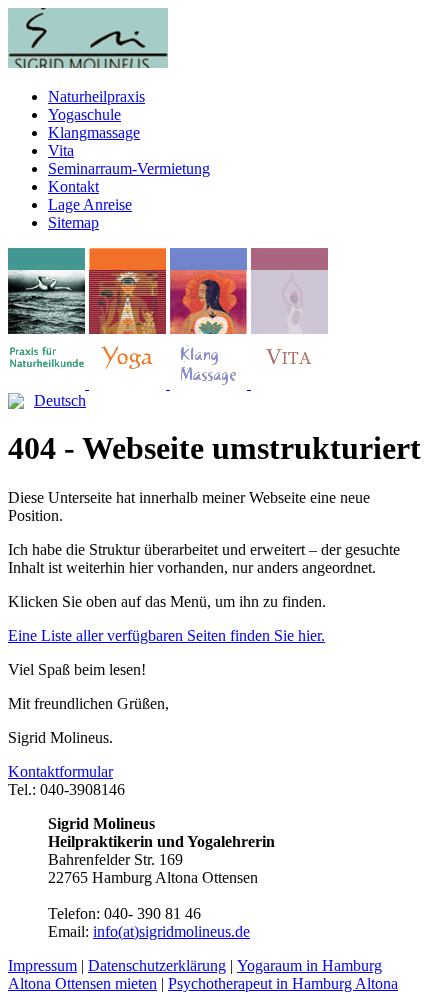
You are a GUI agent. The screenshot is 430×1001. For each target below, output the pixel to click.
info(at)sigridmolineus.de (171, 931)
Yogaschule (84, 114)
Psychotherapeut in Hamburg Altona (283, 983)
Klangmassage (94, 132)
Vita (61, 150)
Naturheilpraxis (96, 96)
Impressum (42, 965)
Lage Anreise (90, 204)
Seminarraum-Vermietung (129, 168)
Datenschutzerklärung (157, 965)
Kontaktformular (60, 771)
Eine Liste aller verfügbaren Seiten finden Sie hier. (166, 635)
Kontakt (73, 186)
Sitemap (73, 222)
